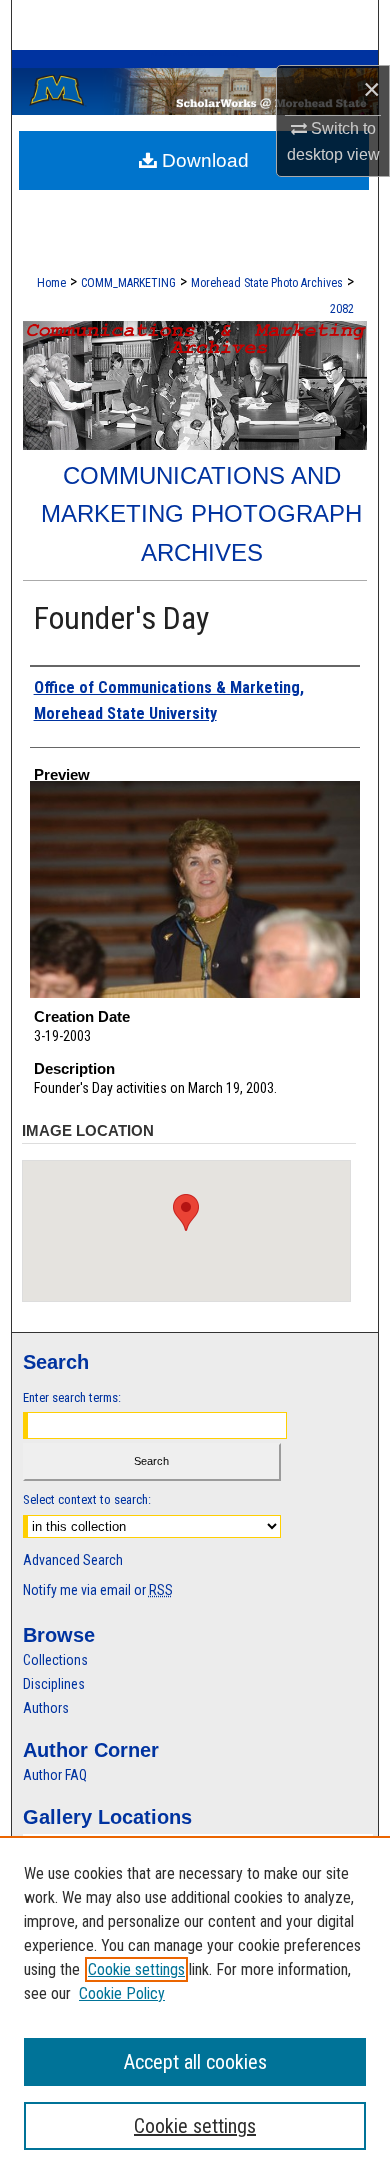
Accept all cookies (195, 2062)
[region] (195, 2005)
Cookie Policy (122, 1993)
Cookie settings (136, 1969)
